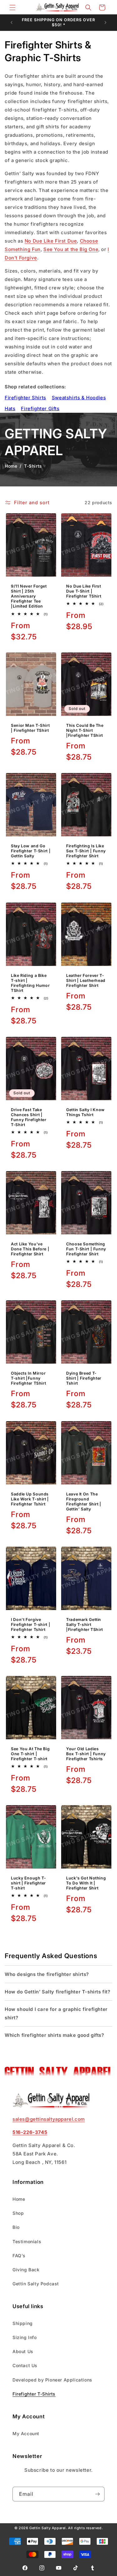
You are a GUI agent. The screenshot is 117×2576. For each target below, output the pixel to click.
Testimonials (27, 2241)
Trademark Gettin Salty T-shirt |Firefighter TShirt (85, 1625)
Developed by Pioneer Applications (52, 2380)
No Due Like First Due (51, 241)
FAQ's (19, 2256)
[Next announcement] (105, 22)
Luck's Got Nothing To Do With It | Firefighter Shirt (86, 1883)
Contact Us (25, 2365)
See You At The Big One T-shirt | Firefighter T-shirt (30, 1754)
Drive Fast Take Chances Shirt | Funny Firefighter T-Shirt (29, 1117)
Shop (18, 2213)
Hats (10, 409)
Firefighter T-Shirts (34, 2394)
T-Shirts (33, 466)
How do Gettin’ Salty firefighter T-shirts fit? (58, 1992)
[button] (12, 7)
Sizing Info (25, 2337)
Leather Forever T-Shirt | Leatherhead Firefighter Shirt (86, 980)
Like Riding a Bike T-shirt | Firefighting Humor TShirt (30, 983)
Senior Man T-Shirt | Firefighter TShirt (30, 728)
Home (11, 466)
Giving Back (26, 2270)
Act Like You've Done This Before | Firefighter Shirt (30, 1249)
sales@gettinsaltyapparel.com (49, 2119)
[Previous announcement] (12, 22)
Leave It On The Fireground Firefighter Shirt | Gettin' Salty (84, 1501)
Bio (16, 2227)
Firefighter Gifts (40, 409)
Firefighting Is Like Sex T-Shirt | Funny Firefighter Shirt (86, 851)
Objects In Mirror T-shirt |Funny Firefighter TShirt (28, 1378)
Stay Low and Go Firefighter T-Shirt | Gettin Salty (31, 851)
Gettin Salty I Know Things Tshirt (85, 1112)
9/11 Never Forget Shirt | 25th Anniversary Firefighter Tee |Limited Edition (29, 596)
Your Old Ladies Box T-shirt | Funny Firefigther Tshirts (86, 1754)
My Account (26, 2433)
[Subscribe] (97, 2494)
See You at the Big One (71, 249)
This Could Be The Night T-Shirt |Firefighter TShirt (85, 730)
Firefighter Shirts (25, 398)
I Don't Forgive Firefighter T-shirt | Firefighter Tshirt (31, 1625)
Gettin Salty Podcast (36, 2284)
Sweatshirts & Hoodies (79, 398)
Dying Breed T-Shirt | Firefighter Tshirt (84, 1378)
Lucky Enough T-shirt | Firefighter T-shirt (28, 1883)
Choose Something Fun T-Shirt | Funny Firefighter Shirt (86, 1249)
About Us (23, 2351)
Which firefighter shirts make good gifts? (54, 2035)
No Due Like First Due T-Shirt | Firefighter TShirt (84, 591)
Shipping (23, 2323)
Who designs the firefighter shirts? (47, 1974)
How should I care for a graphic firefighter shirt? (56, 2013)
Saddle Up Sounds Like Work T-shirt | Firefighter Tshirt (30, 1499)
